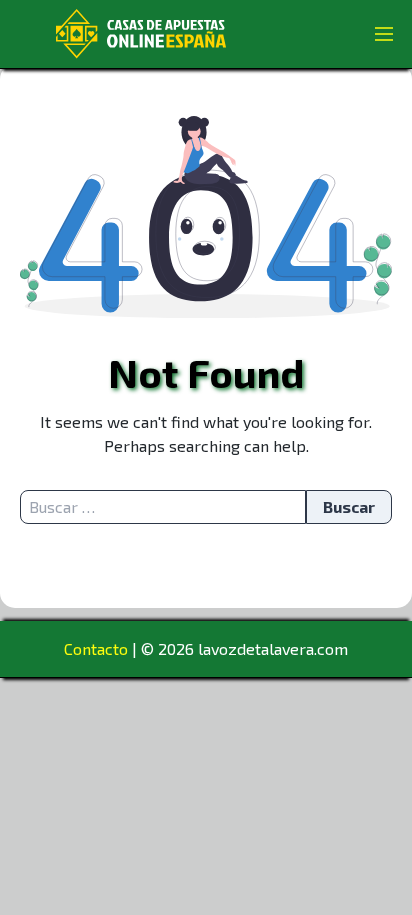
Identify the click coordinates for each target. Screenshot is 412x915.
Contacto (96, 648)
